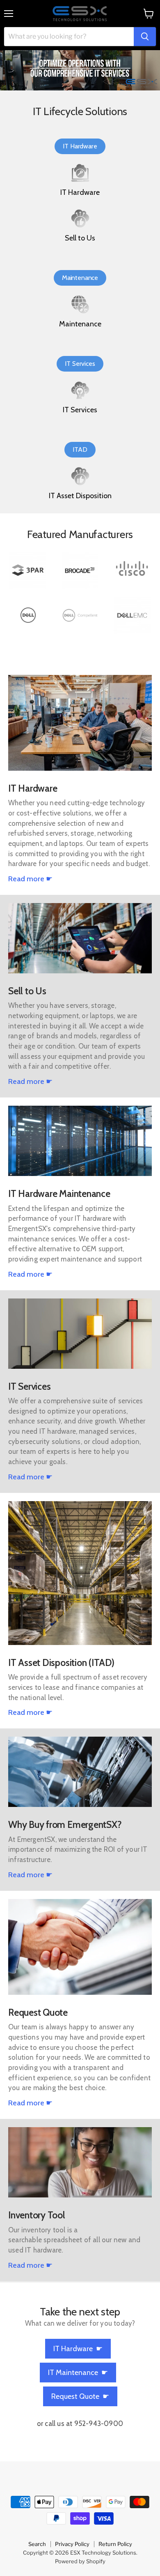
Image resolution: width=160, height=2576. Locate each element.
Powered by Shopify (80, 2561)
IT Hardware (80, 146)
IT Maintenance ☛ (78, 2373)
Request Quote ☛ (80, 2396)
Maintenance (80, 278)
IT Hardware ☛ (78, 2349)
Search (37, 2544)
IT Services (80, 364)
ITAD (80, 449)
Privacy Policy (72, 2544)
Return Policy (115, 2544)
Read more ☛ (30, 879)
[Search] (145, 37)
